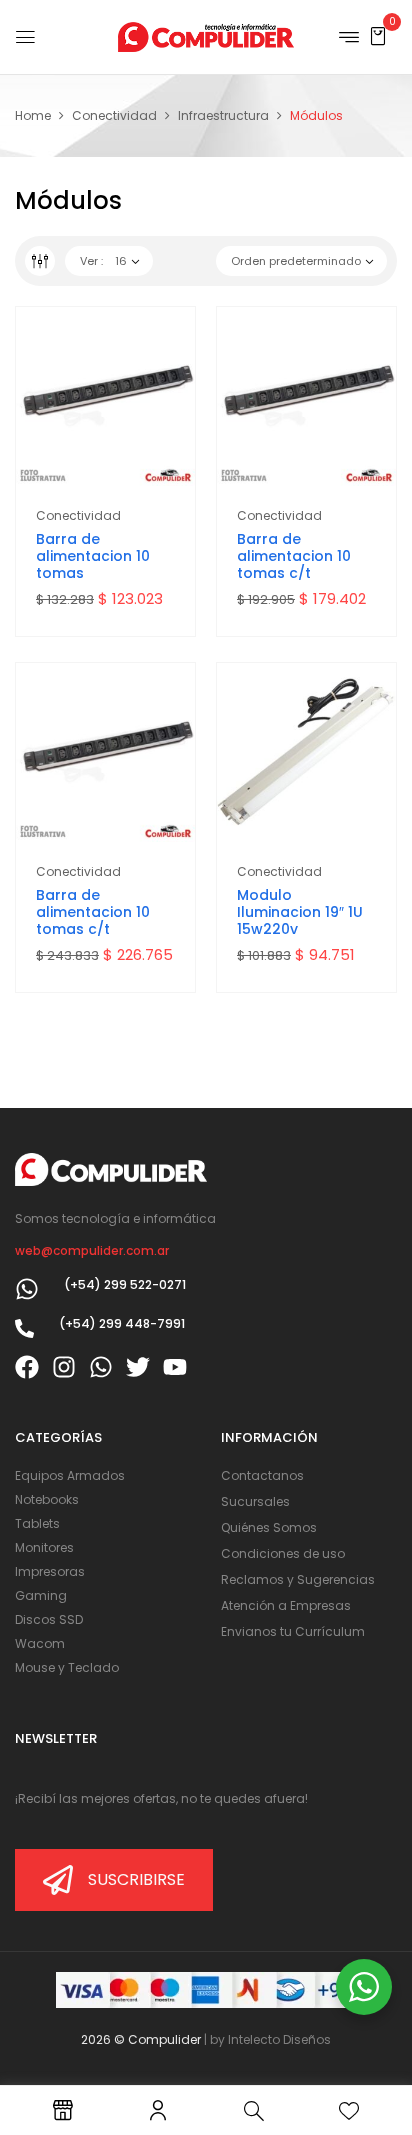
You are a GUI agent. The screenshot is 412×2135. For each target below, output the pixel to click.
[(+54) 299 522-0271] (27, 1289)
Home (33, 115)
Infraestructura (223, 115)
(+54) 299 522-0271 (125, 1284)
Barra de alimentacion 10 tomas (93, 556)
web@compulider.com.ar (92, 1250)
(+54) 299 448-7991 (122, 1323)
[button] (378, 35)
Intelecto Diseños (279, 2039)
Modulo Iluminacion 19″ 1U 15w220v (300, 912)
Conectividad (114, 115)
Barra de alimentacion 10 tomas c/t (294, 556)
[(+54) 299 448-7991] (24, 1328)
